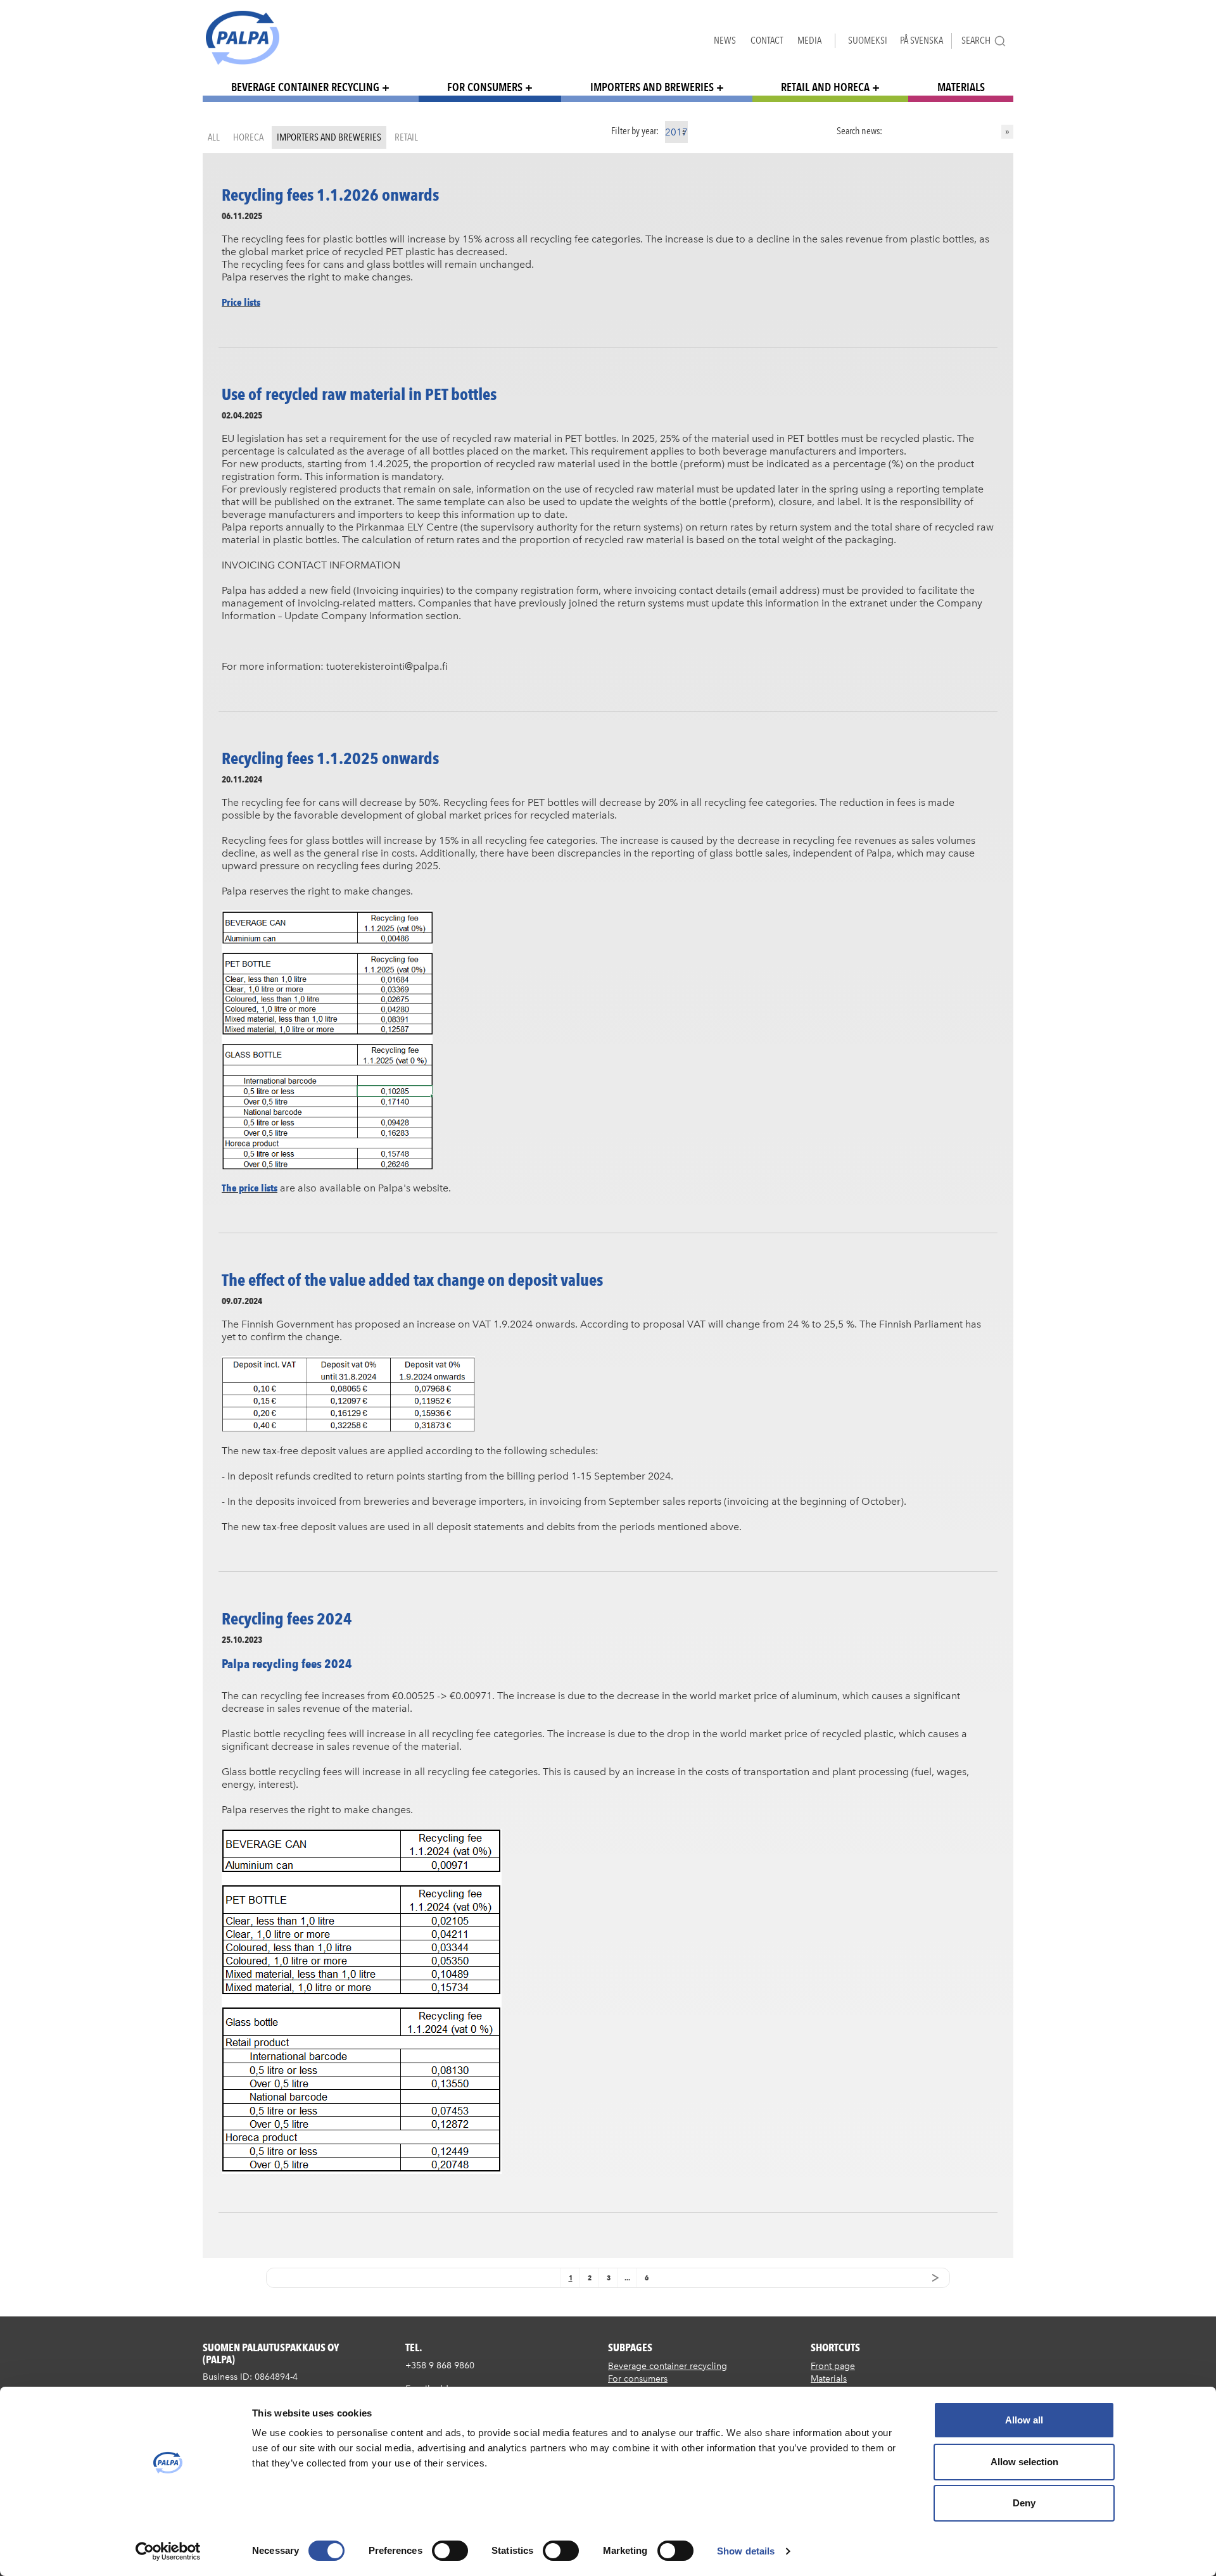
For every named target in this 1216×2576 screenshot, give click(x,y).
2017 (676, 132)
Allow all (1024, 2420)
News (725, 40)
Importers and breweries (652, 87)
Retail (406, 137)
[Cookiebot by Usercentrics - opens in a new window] (168, 2551)
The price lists (250, 1188)
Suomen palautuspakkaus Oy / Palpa (243, 38)
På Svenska (921, 40)
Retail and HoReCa (825, 87)
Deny (1024, 2503)
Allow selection (1024, 2462)
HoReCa (248, 137)
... (627, 2278)
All (214, 137)
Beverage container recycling (305, 87)
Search (976, 40)
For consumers (485, 87)
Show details (746, 2551)
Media (809, 40)
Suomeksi (868, 40)
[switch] (450, 2551)
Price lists (241, 302)
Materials (961, 87)
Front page (833, 2366)
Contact (767, 40)
